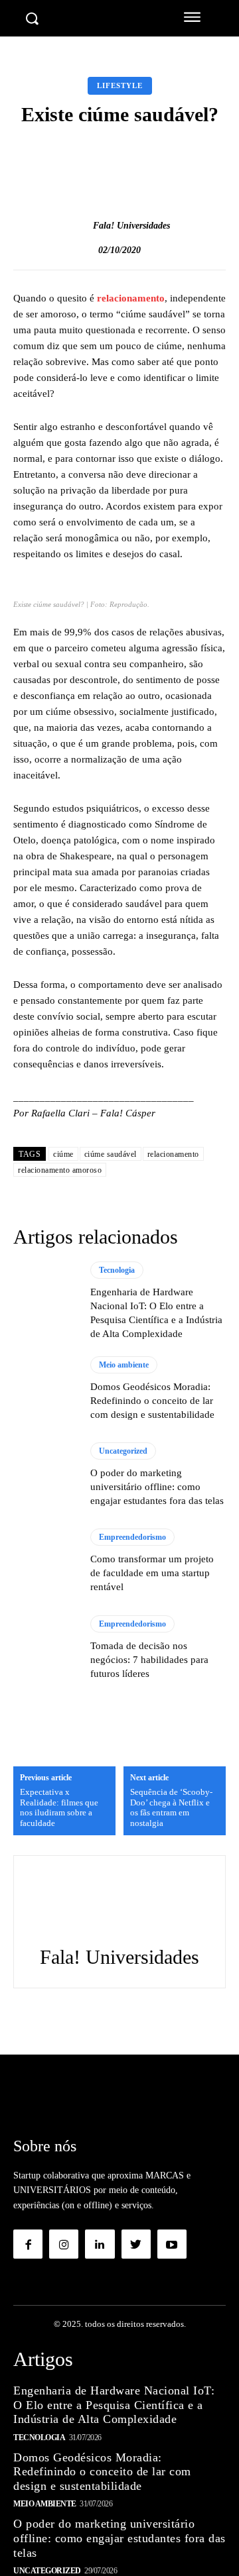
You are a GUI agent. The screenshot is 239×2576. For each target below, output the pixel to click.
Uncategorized (123, 1451)
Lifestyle (120, 85)
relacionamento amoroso (60, 1170)
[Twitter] (136, 2244)
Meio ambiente (124, 1365)
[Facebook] (28, 2244)
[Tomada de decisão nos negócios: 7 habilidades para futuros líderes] (45, 1648)
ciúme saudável (111, 1154)
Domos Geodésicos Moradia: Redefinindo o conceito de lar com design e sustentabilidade (152, 1401)
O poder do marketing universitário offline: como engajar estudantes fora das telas (157, 1487)
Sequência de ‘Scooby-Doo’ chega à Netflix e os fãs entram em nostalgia (171, 1807)
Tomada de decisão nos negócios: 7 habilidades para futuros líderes (149, 1660)
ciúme (63, 1154)
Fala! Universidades (131, 226)
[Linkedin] (100, 2244)
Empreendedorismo (132, 1537)
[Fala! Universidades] (79, 226)
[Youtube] (172, 2244)
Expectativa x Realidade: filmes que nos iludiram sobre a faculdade (59, 1807)
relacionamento (131, 298)
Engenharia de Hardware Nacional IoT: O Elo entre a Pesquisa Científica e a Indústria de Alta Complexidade (114, 2405)
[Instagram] (64, 2244)
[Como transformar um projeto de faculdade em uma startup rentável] (45, 1561)
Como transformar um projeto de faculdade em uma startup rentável (152, 1573)
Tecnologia (117, 1270)
